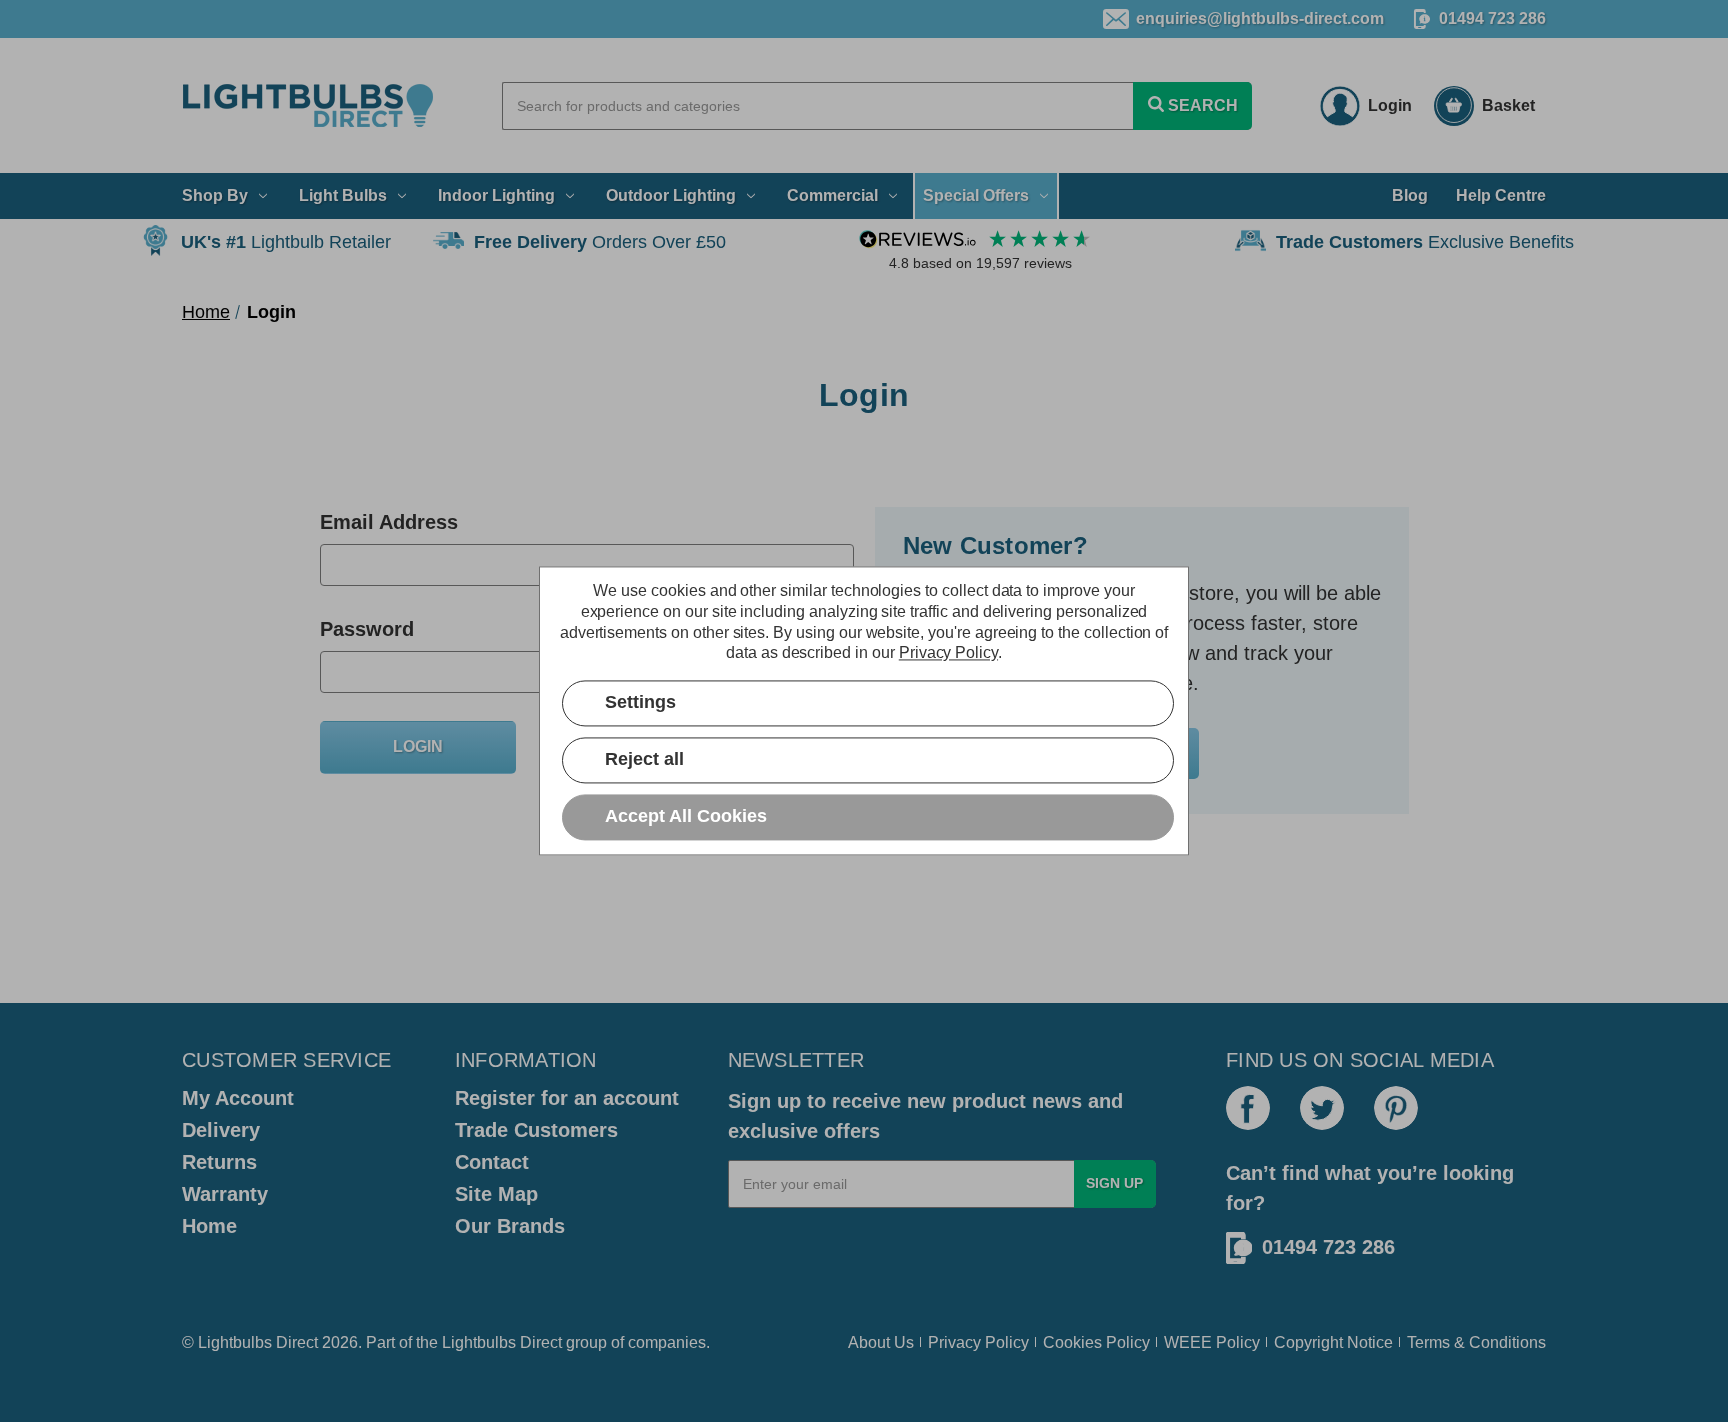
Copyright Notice (1333, 1342)
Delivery (221, 1130)
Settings (640, 703)
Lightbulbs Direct (502, 1342)
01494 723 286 (1492, 18)
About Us (881, 1342)
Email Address (389, 522)
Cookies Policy (1096, 1342)
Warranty (225, 1194)
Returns (219, 1162)
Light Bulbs (343, 195)
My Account (238, 1098)
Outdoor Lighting (671, 195)
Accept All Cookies (686, 817)
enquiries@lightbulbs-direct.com (1260, 18)
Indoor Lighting (496, 195)
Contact (492, 1162)
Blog (1410, 195)
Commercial (832, 195)
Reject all (644, 760)
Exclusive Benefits (1425, 242)
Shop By (215, 195)
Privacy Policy (978, 1342)
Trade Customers (536, 1130)
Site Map (496, 1194)
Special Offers (976, 195)
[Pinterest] (1396, 1108)
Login (1390, 105)
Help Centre (1501, 195)
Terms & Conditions (1476, 1342)
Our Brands (510, 1226)
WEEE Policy (1212, 1342)
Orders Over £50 (600, 242)
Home (209, 1226)
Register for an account (567, 1098)
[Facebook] (1248, 1108)
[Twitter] (1322, 1108)
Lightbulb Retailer (286, 242)
